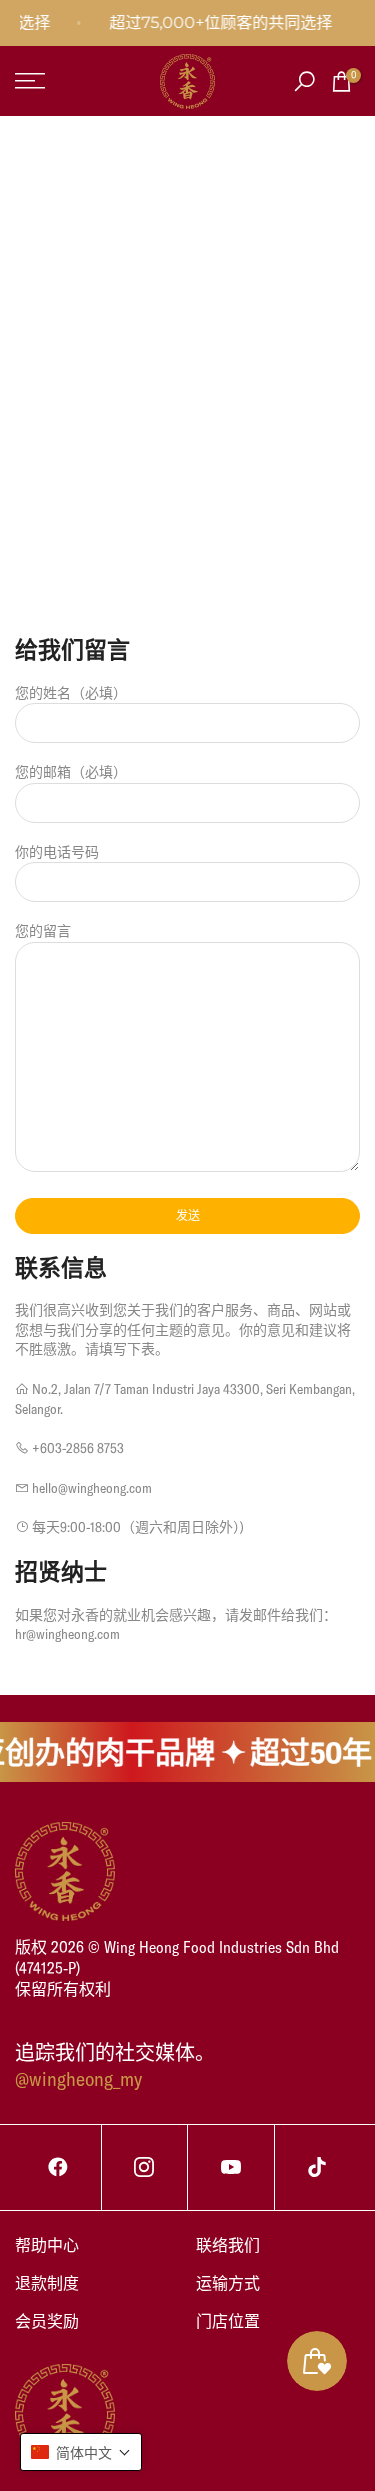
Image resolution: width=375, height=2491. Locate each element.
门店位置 (228, 2321)
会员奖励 (47, 2321)
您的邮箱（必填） (71, 772)
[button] (81, 2452)
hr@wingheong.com (67, 1634)
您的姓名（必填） (71, 693)
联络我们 (228, 2245)
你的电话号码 (57, 852)
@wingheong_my (78, 2078)
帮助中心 (47, 2245)
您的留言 (43, 931)
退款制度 (47, 2283)
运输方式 (228, 2283)
